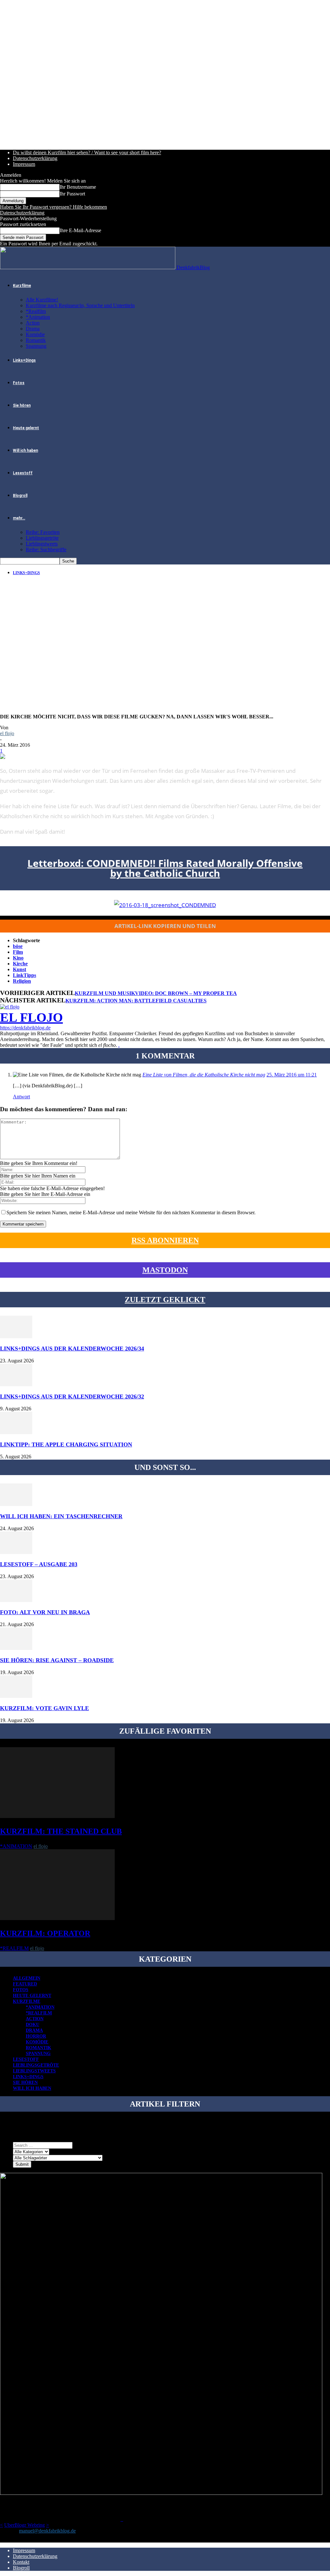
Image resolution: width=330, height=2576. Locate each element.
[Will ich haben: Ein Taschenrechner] (16, 1504)
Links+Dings (24, 360)
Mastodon (165, 1270)
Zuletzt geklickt (165, 1300)
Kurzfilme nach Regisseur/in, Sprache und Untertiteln (80, 305)
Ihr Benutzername (78, 187)
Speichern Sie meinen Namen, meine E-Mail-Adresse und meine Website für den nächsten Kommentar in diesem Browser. (131, 1212)
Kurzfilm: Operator (45, 1933)
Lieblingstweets (42, 544)
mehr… (19, 518)
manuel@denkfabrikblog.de (47, 2531)
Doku (33, 2025)
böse (18, 946)
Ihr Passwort (72, 194)
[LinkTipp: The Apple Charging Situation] (16, 1432)
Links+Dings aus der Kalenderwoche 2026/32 (72, 1397)
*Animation (38, 317)
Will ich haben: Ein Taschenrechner (61, 1516)
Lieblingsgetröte (42, 538)
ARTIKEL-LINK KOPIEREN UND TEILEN (165, 926)
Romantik (36, 340)
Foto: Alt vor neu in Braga (45, 1612)
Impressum (24, 164)
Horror (36, 2036)
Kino (18, 958)
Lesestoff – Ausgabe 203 (39, 1564)
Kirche (20, 964)
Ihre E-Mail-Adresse (80, 230)
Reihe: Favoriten (43, 532)
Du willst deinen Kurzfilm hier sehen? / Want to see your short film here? (87, 152)
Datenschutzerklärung (35, 158)
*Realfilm (36, 311)
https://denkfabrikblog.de (25, 1028)
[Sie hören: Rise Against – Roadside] (16, 1648)
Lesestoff (23, 473)
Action (33, 323)
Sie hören (22, 405)
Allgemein (27, 1978)
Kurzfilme (22, 286)
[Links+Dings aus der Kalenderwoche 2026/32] (16, 1384)
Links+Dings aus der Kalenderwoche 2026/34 (72, 1349)
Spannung (36, 346)
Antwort (21, 1097)
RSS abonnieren (165, 1240)
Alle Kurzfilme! (42, 300)
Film (18, 952)
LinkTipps (24, 975)
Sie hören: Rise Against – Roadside (57, 1660)
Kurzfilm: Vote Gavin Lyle (44, 1708)
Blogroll (20, 496)
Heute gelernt (26, 428)
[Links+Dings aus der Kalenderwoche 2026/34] (16, 1336)
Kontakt (21, 2562)
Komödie (35, 334)
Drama (33, 329)
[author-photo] (10, 1007)
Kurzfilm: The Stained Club (61, 1831)
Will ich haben (25, 450)
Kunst (19, 969)
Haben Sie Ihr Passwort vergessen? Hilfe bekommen (53, 207)
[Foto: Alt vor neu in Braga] (16, 1600)
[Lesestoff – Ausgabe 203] (16, 1552)
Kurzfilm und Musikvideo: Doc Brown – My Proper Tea (156, 993)
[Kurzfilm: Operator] (57, 1918)
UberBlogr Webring (24, 2525)
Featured (25, 1984)
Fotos (19, 383)
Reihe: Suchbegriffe (46, 549)
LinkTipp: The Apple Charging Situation (66, 1444)
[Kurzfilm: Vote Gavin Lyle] (16, 1696)
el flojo (7, 733)
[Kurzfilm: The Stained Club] (57, 1816)
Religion (22, 981)
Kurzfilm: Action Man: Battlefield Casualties (136, 1001)
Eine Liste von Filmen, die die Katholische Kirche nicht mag (204, 1075)
